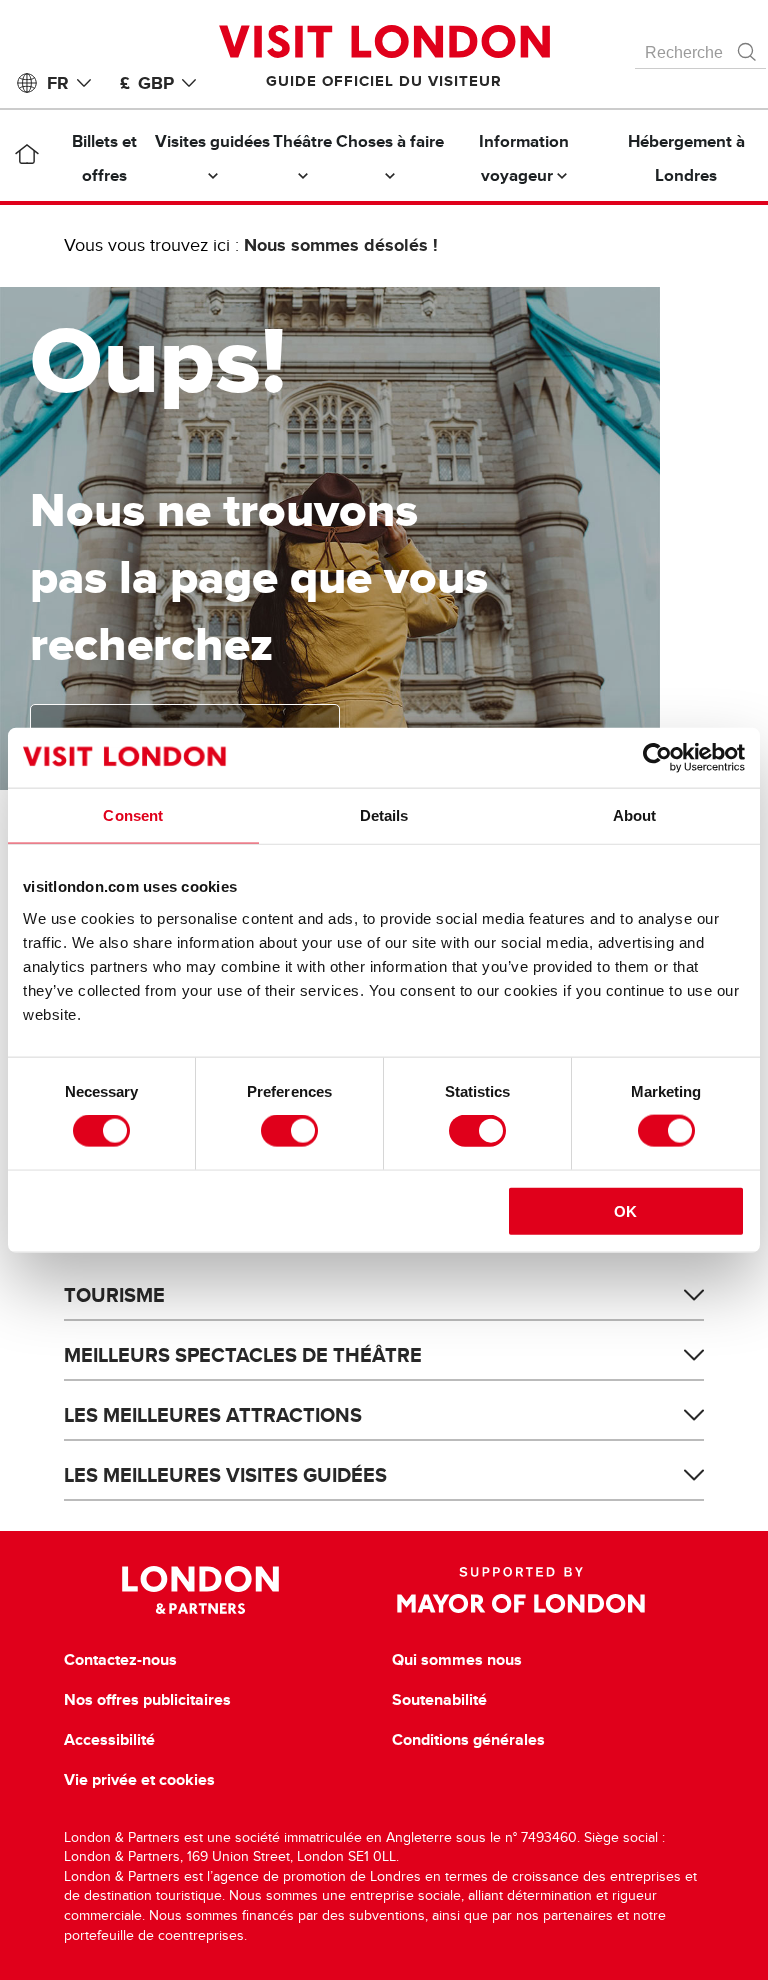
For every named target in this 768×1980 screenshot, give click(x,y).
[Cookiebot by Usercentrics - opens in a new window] (657, 758)
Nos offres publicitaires (147, 1700)
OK (625, 1210)
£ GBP (147, 83)
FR (58, 83)
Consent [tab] (133, 815)
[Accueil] (27, 158)
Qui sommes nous (457, 1660)
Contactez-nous (120, 1660)
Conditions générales (468, 1740)
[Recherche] (748, 47)
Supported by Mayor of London (521, 1590)
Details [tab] (384, 815)
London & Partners (200, 1590)
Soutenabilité (439, 1700)
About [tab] (635, 815)
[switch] (289, 1131)
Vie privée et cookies (139, 1780)
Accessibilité (109, 1740)
